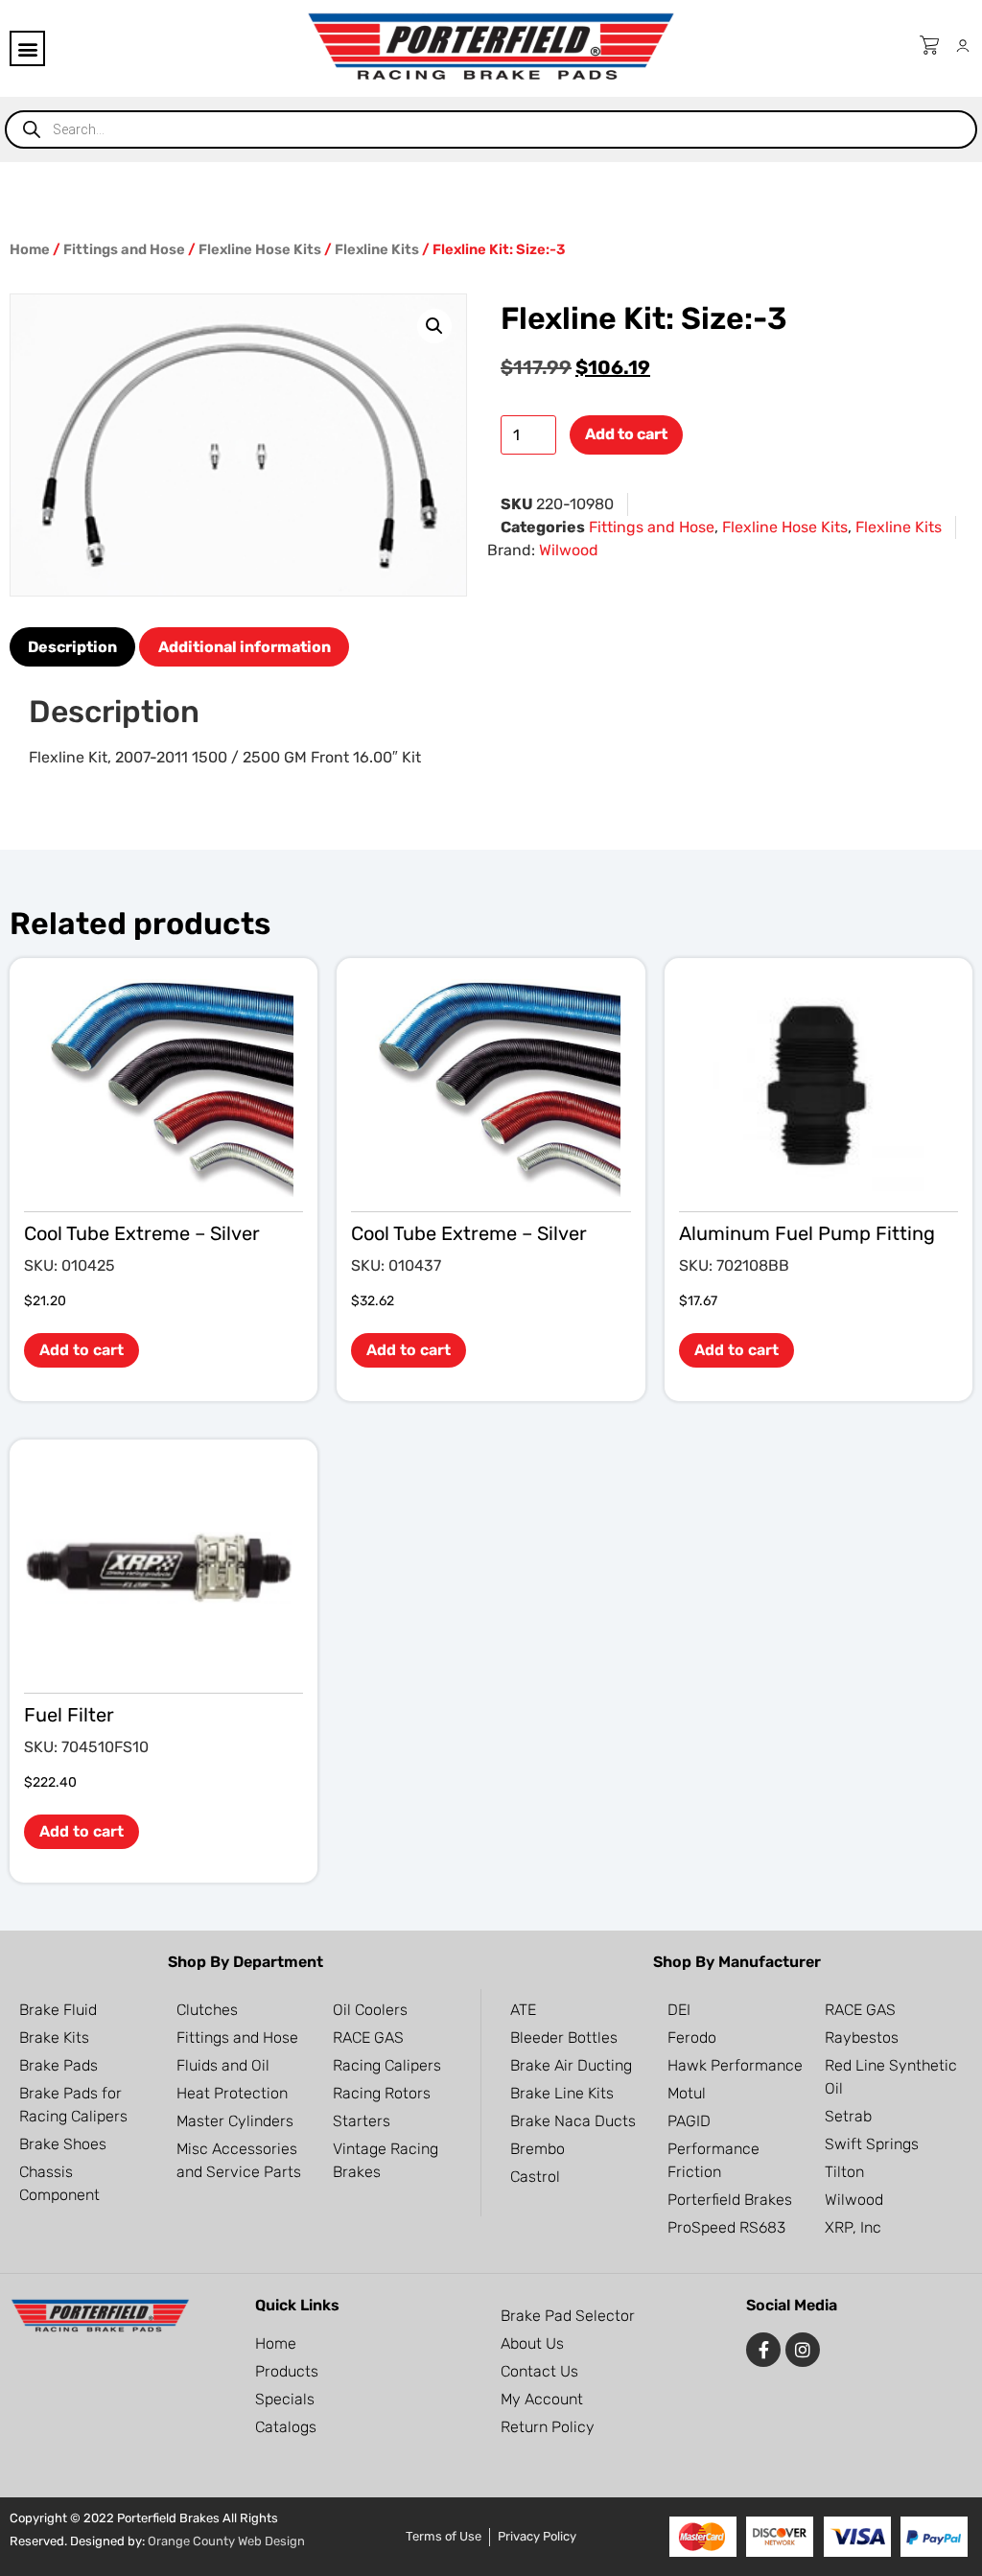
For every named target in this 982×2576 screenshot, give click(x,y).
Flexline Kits (377, 249)
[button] (27, 48)
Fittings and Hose (124, 249)
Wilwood (569, 550)
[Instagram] (803, 2350)
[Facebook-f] (763, 2350)
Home (30, 249)
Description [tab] (72, 647)
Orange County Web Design (226, 2541)
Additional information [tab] (245, 647)
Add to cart (626, 434)
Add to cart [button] (82, 1350)
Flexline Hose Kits (260, 249)
